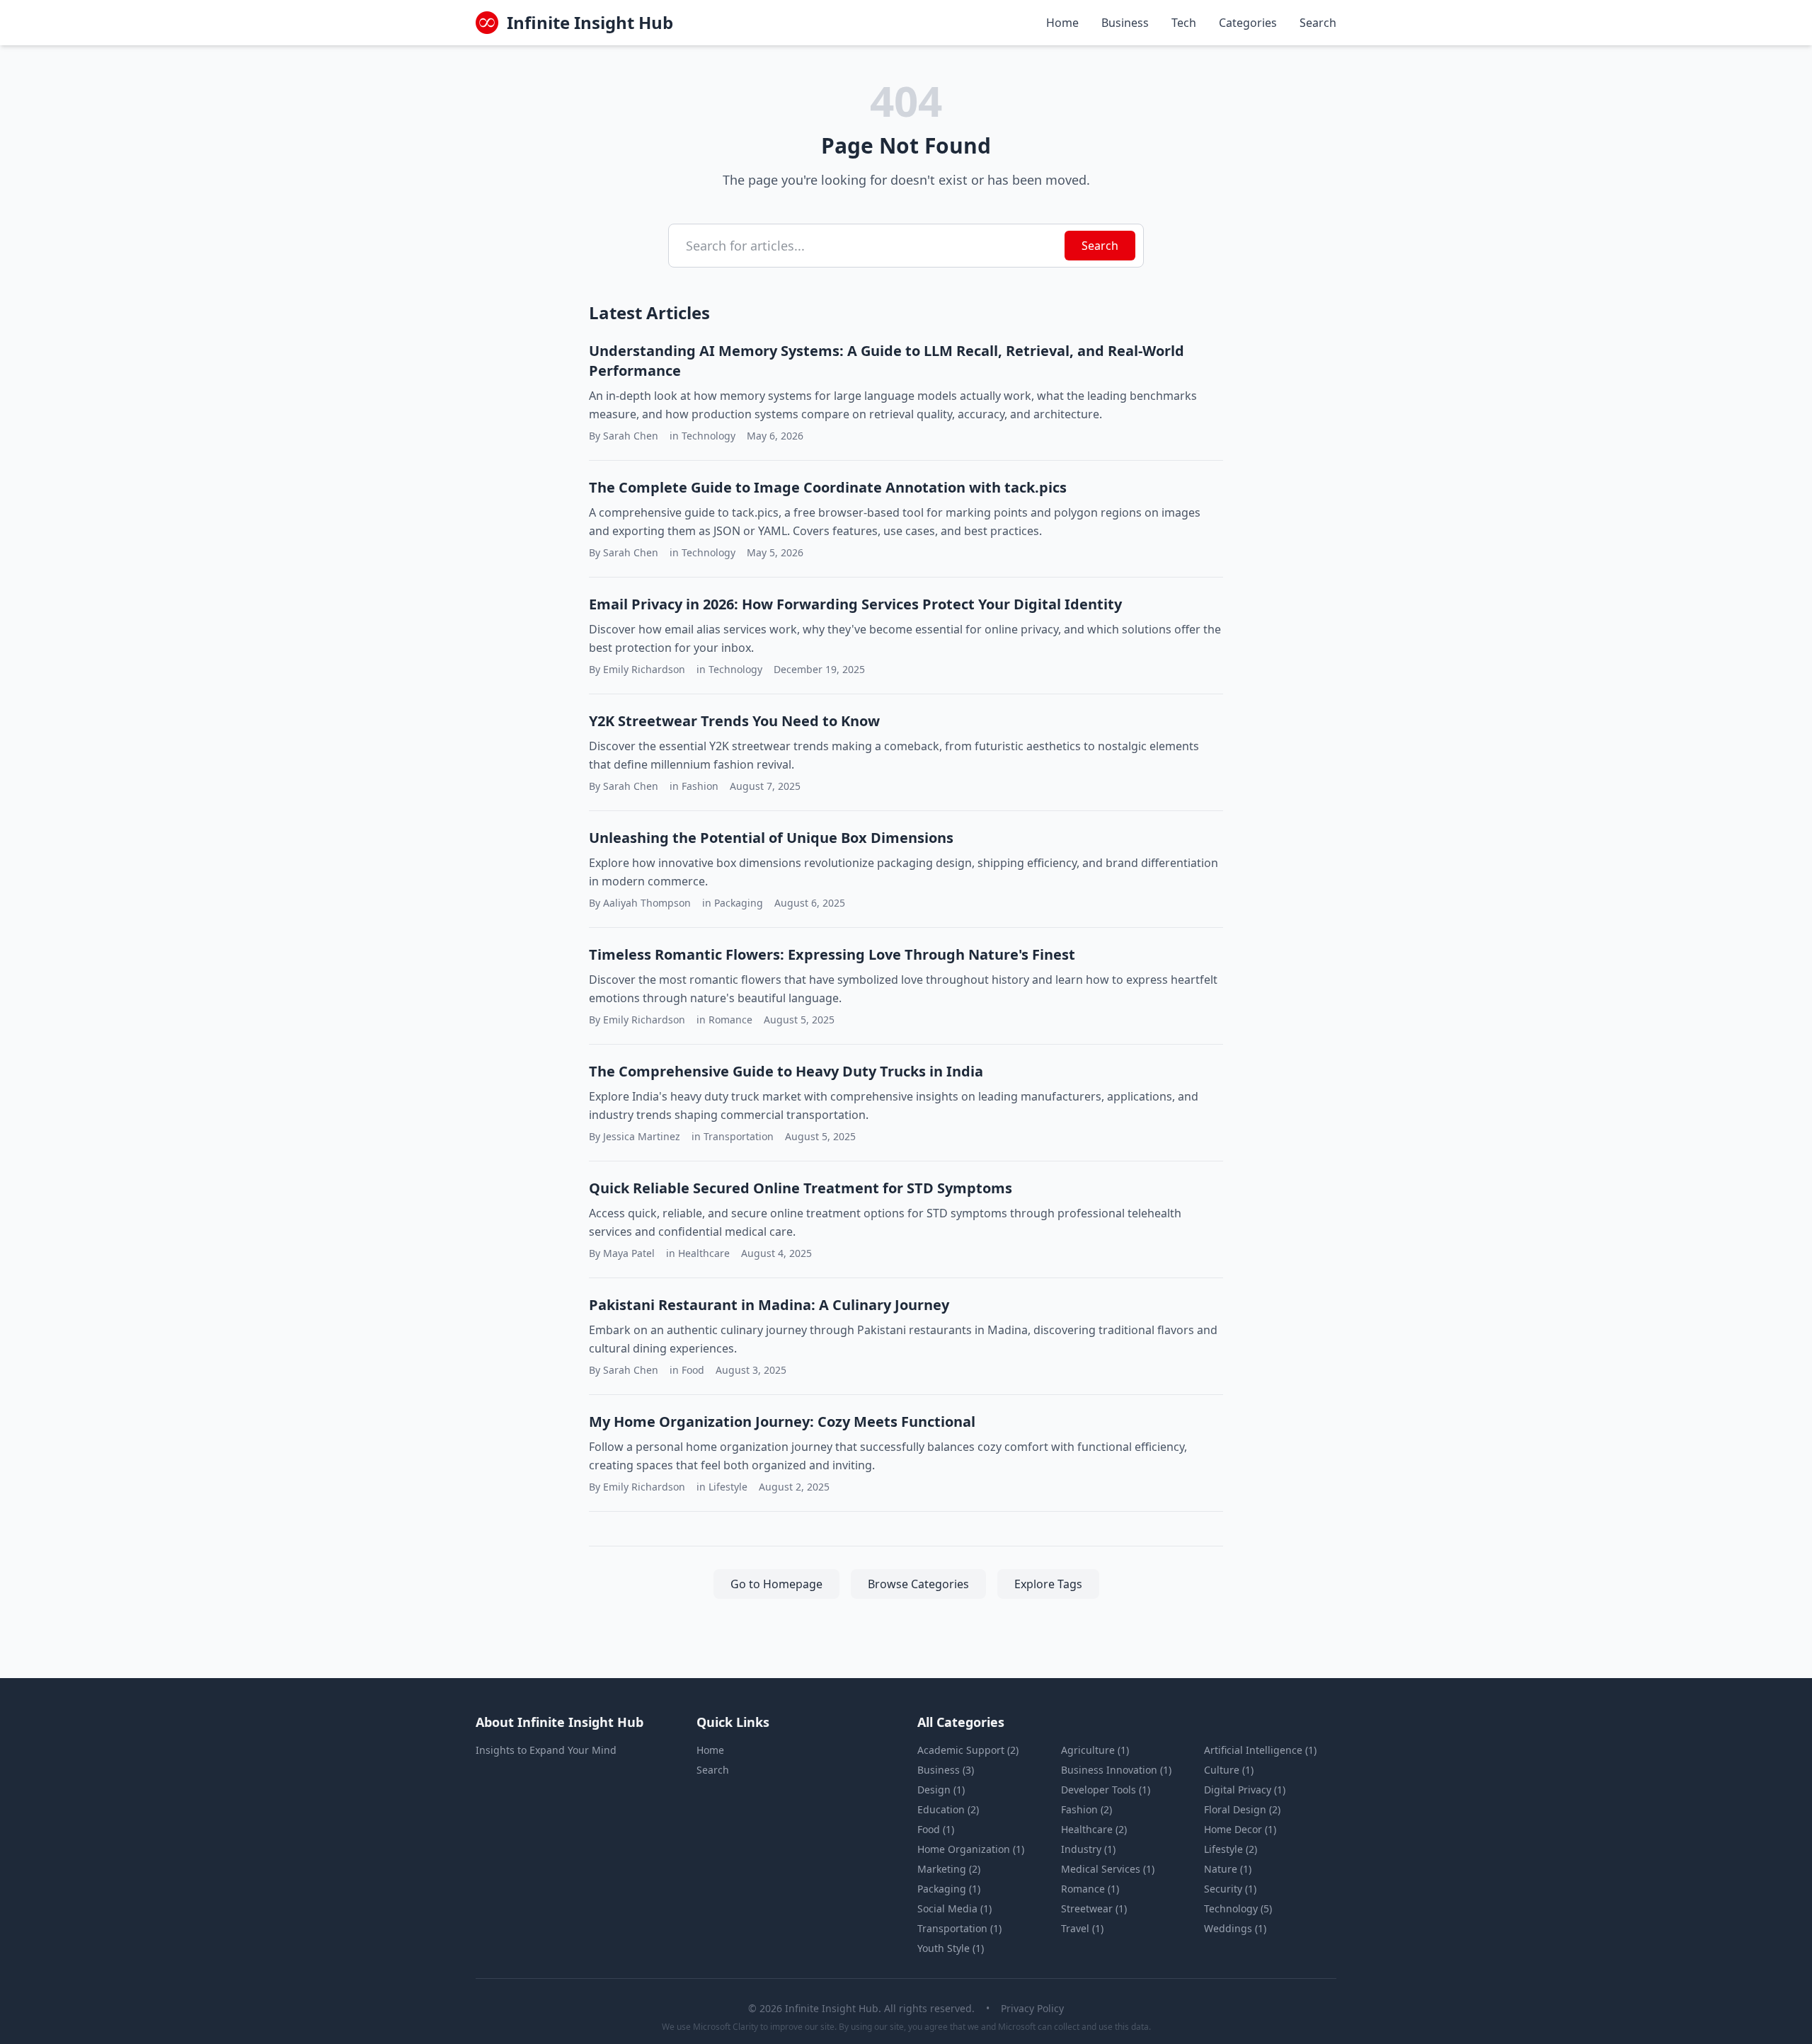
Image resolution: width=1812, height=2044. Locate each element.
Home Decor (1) (1240, 1829)
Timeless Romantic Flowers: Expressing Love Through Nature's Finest (832, 954)
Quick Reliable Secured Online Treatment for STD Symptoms (801, 1188)
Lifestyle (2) (1231, 1849)
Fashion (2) (1086, 1809)
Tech (1184, 23)
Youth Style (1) (951, 1948)
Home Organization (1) (971, 1849)
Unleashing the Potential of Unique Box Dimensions (771, 838)
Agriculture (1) (1095, 1750)
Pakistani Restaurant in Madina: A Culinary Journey (769, 1305)
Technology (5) (1238, 1908)
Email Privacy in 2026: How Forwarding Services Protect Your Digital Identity (855, 604)
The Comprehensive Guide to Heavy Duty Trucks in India (786, 1071)
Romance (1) (1090, 1889)
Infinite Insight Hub (590, 23)
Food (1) (936, 1829)
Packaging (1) (949, 1889)
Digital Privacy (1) (1245, 1790)
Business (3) (946, 1770)
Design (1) (941, 1790)
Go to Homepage (776, 1584)
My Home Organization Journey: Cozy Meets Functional (782, 1422)
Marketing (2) (949, 1869)
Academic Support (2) (968, 1750)
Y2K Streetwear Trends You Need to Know (734, 721)
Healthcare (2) (1094, 1829)
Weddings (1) (1235, 1928)
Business (1125, 23)
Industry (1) (1088, 1849)
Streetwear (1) (1094, 1908)
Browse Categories (918, 1584)
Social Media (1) (954, 1908)
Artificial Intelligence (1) (1260, 1750)
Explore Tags (1048, 1584)
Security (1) (1230, 1889)
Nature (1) (1228, 1869)
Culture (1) (1229, 1770)
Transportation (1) (959, 1928)
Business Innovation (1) (1116, 1770)
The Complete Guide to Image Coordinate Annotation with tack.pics (828, 487)
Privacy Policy (1032, 2008)
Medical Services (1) (1108, 1869)
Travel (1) (1082, 1928)
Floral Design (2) (1242, 1809)
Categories (1248, 23)
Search (1318, 23)
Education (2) (948, 1809)
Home (1062, 23)
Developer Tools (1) (1106, 1790)
